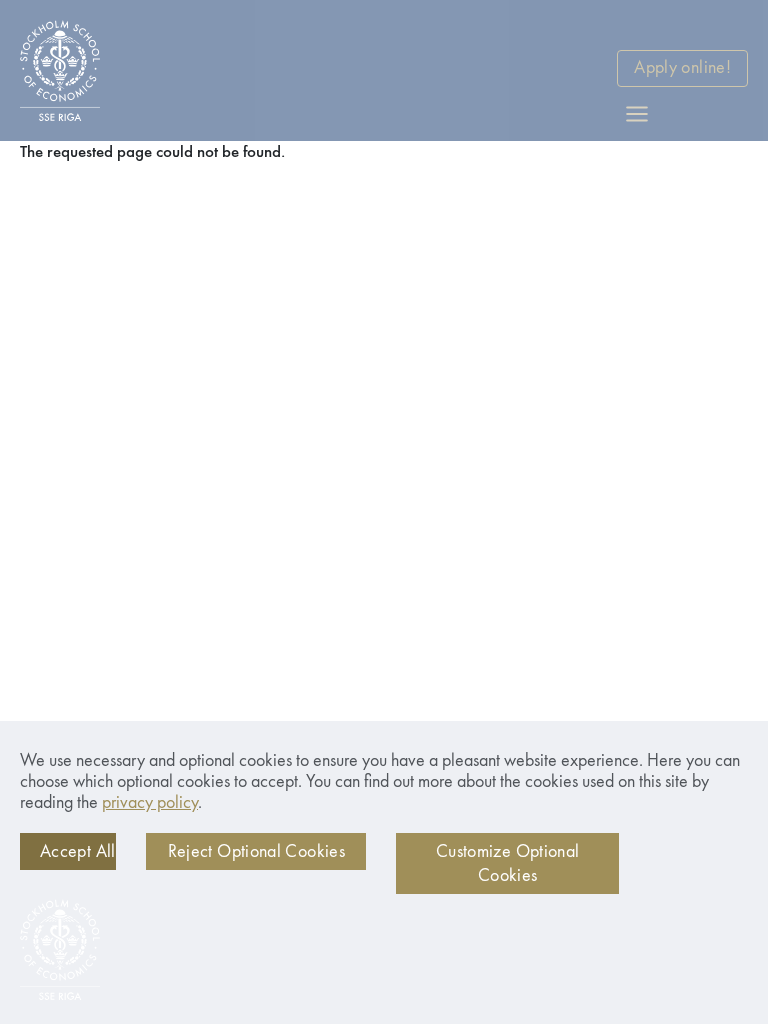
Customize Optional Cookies (507, 864)
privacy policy (150, 803)
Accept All (78, 852)
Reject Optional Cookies (256, 852)
